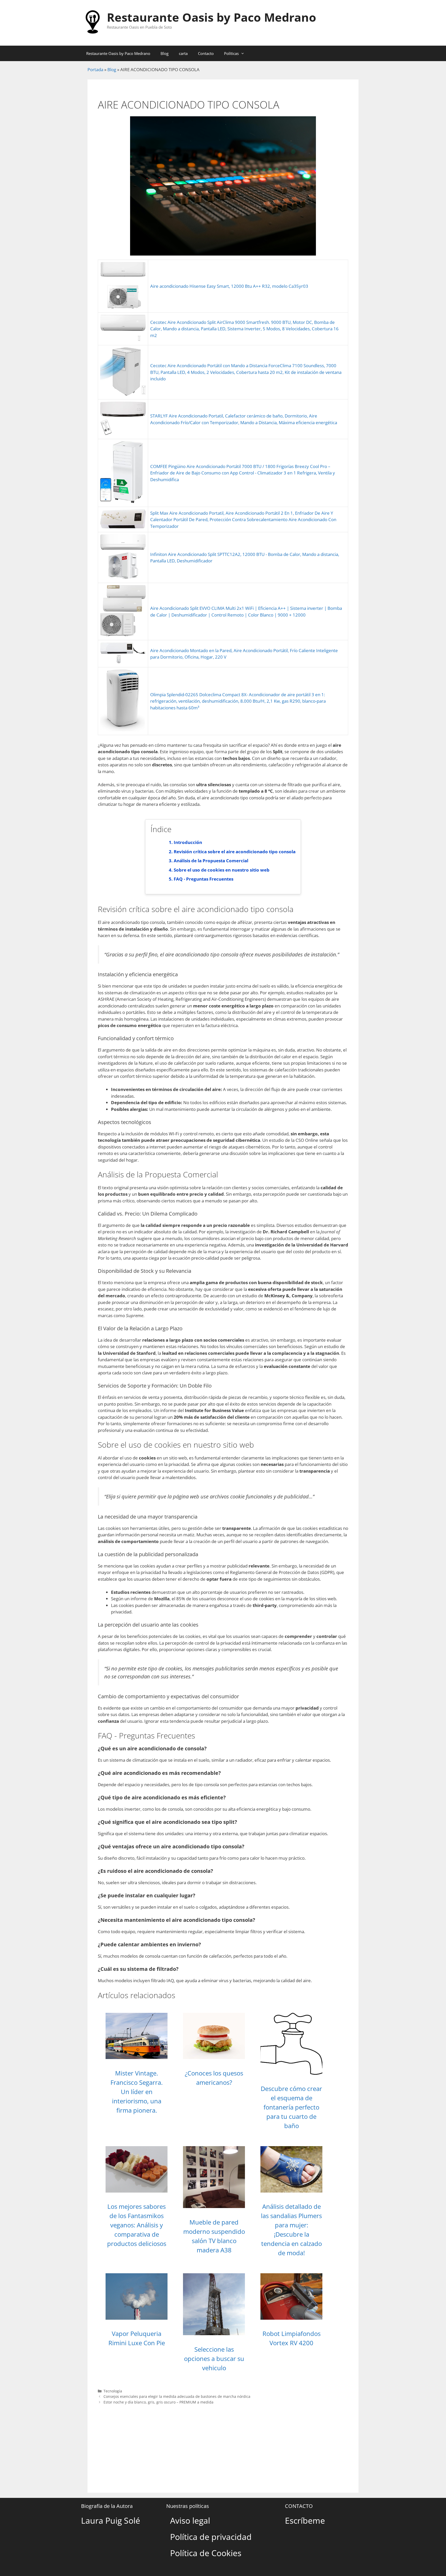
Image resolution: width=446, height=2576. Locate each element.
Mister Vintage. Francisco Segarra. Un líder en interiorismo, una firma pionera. (137, 2092)
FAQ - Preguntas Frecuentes (204, 879)
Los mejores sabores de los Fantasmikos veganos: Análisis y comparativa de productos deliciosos (137, 2225)
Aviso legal (190, 2520)
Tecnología (113, 2391)
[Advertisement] (223, 2444)
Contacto (206, 53)
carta (183, 53)
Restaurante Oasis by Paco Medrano (212, 17)
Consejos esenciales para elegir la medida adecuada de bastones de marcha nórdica (177, 2396)
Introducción (188, 842)
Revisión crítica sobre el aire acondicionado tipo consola (235, 852)
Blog (165, 53)
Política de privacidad (211, 2537)
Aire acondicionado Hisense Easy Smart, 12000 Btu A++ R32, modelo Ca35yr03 (229, 286)
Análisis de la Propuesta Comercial (211, 861)
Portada (95, 69)
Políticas (231, 53)
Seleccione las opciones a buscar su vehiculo (214, 2358)
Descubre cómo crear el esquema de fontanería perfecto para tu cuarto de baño (291, 2107)
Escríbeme (305, 2520)
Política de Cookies (206, 2553)
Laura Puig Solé (111, 2520)
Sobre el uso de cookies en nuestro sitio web (222, 870)
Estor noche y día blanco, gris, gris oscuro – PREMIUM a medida (158, 2402)
